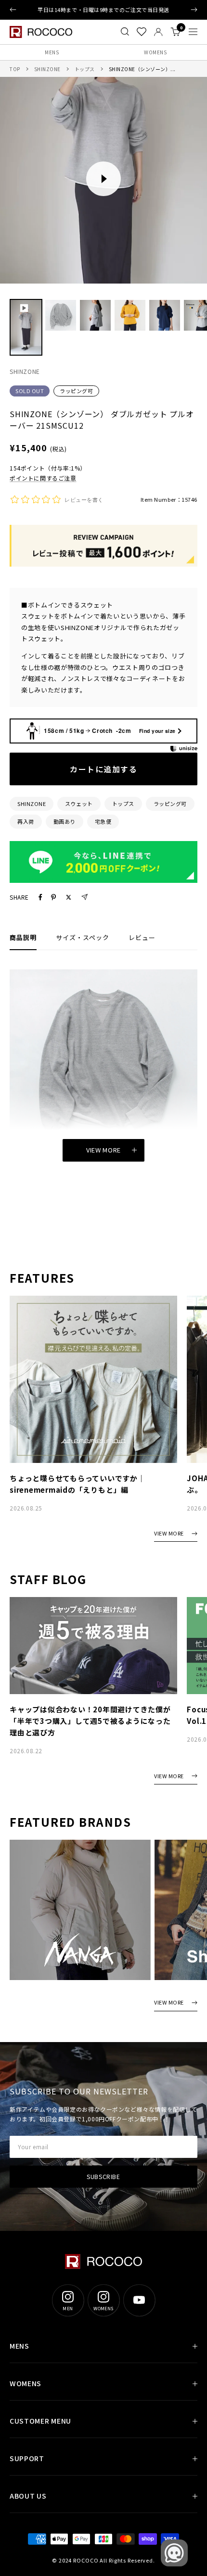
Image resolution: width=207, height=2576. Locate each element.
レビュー (142, 937)
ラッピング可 (76, 391)
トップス (85, 69)
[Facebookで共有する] (40, 897)
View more (103, 1150)
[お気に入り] (142, 32)
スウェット (79, 804)
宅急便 (103, 821)
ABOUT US (28, 2496)
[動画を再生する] (103, 179)
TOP (15, 69)
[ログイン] (158, 32)
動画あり (65, 821)
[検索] (125, 32)
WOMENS (155, 52)
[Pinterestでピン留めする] (53, 897)
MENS (52, 52)
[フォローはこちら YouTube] (139, 2300)
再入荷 (26, 821)
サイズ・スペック (83, 937)
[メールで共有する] (84, 897)
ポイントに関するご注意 (43, 478)
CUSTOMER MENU (40, 2421)
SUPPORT (27, 2458)
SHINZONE (47, 69)
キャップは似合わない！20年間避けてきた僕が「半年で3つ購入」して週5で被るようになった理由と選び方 (90, 1721)
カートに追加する (103, 769)
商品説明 (23, 937)
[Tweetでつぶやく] (69, 897)
